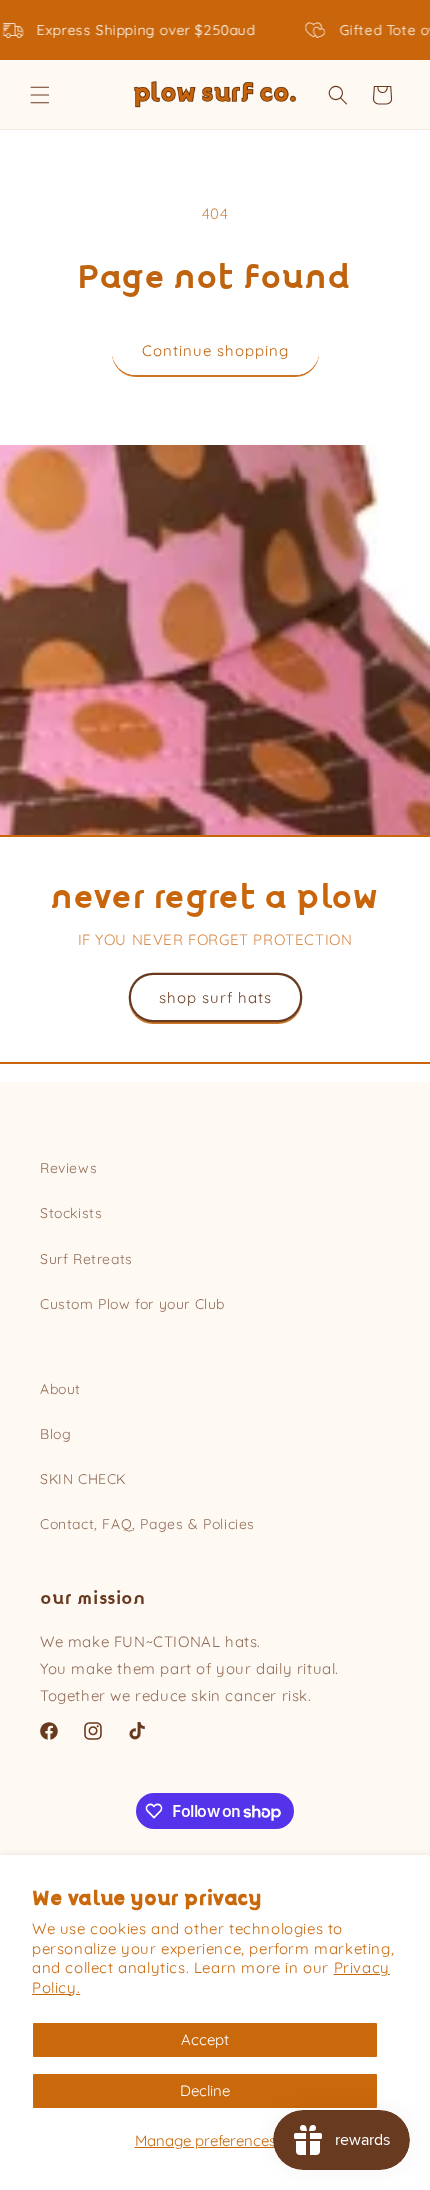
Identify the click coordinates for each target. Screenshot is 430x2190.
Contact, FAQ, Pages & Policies (147, 1524)
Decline (205, 2090)
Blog (55, 1434)
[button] (40, 95)
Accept (205, 2039)
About (60, 1389)
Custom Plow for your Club (132, 1304)
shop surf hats (215, 997)
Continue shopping (215, 350)
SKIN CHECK (83, 1479)
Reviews (68, 1168)
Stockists (71, 1213)
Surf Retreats (86, 1259)
